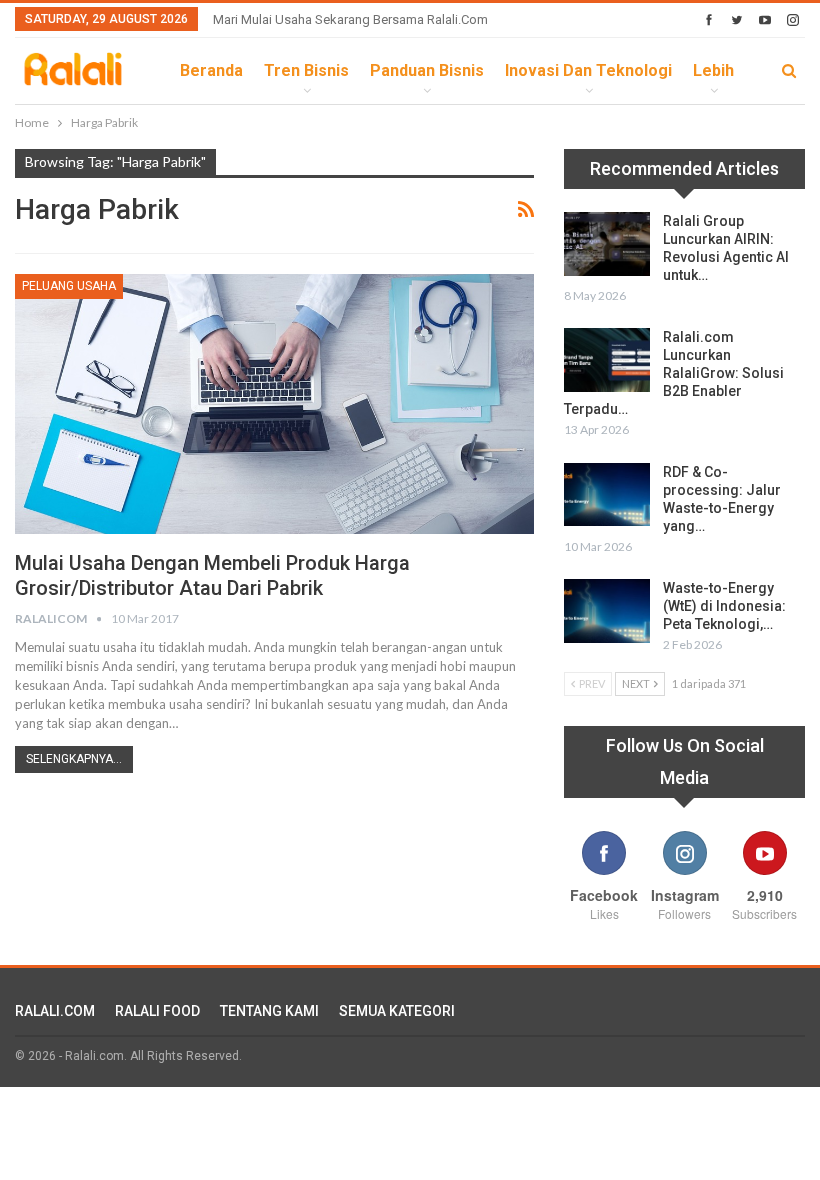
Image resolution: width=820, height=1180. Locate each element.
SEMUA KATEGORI (397, 1011)
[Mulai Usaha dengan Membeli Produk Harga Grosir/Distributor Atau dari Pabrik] (274, 404)
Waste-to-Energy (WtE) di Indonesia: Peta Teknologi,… (724, 606)
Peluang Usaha (69, 286)
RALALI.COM (55, 1011)
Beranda (211, 70)
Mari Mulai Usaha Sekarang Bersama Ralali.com (350, 19)
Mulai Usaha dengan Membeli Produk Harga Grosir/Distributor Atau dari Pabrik (212, 575)
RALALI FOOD (157, 1011)
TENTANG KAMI (269, 1011)
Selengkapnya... (74, 759)
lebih (713, 70)
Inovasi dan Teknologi (588, 70)
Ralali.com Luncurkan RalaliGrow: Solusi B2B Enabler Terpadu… (674, 373)
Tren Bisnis (306, 70)
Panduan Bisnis (427, 70)
